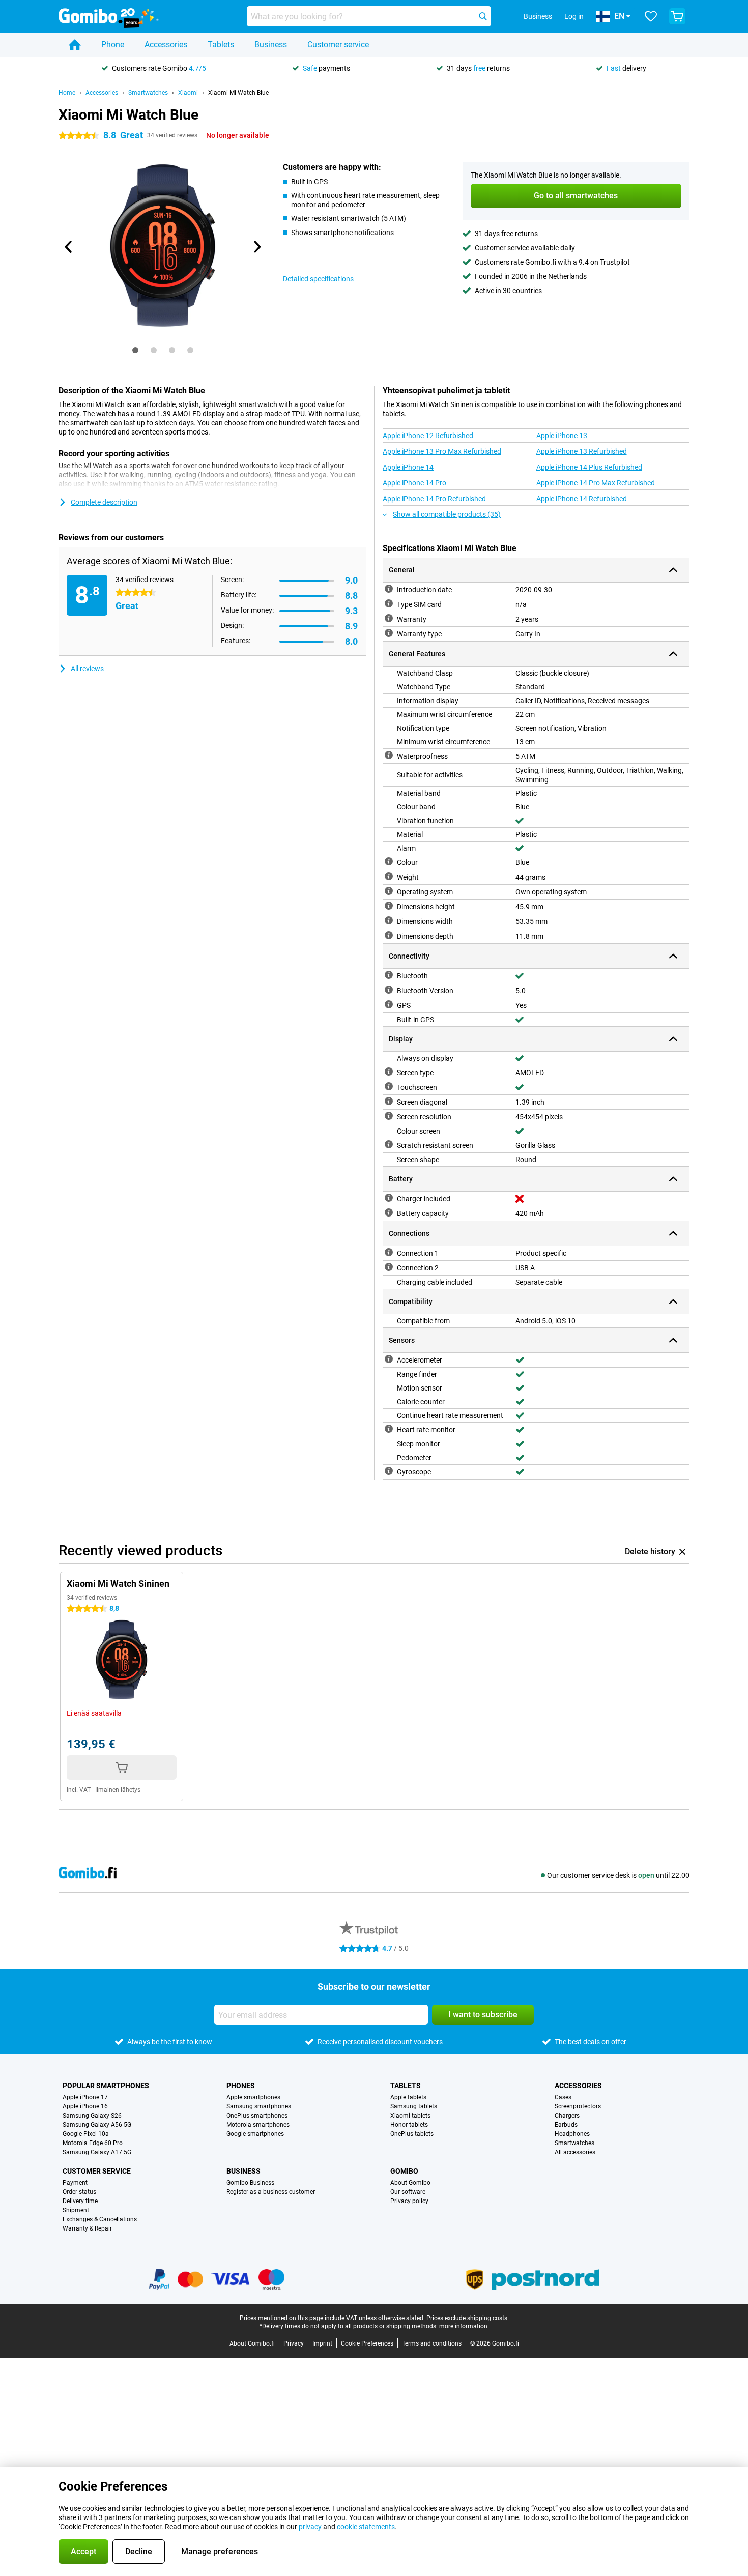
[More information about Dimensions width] (389, 920)
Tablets (221, 45)
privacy (310, 2527)
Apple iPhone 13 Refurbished (582, 451)
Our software (408, 2192)
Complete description (104, 502)
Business (271, 45)
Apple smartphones (253, 2097)
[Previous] (69, 247)
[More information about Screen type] (389, 1072)
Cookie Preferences (367, 2343)
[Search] (483, 16)
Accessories (166, 45)
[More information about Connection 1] (389, 1252)
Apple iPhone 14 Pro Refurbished (434, 499)
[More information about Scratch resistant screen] (389, 1144)
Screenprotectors (578, 2106)
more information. (464, 2326)
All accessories (575, 2152)
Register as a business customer (271, 2192)
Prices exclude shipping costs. (468, 2318)
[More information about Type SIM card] (389, 603)
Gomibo (404, 2171)
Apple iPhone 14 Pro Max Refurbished (596, 483)
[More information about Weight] (389, 876)
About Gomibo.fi (252, 2343)
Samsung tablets (414, 2106)
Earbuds (566, 2125)
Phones (241, 2086)
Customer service (338, 45)
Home (67, 93)
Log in (574, 16)
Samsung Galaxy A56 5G (97, 2125)
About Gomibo (410, 2183)
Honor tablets (409, 2125)
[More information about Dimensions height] (389, 906)
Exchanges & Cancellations (100, 2219)
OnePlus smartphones (257, 2116)
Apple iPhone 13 (562, 436)
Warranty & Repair (87, 2228)
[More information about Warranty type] (389, 633)
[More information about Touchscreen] (389, 1086)
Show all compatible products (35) (447, 514)
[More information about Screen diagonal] (389, 1101)
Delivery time (80, 2201)
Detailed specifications (318, 279)
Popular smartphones (106, 2086)
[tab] (135, 350)
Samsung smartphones (259, 2106)
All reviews (87, 669)
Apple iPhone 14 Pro (414, 483)
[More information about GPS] (389, 1004)
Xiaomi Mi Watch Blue (238, 93)
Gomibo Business (250, 2183)
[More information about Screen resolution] (389, 1116)
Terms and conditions (432, 2343)
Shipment (76, 2210)
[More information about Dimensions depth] (389, 935)
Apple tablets (408, 2097)
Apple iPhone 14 (408, 467)
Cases (563, 2097)
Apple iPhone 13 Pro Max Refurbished (442, 451)
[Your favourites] (651, 16)
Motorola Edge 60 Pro (93, 2143)
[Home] (75, 45)
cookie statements (366, 2527)
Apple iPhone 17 (85, 2097)
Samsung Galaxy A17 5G (97, 2152)
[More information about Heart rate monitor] (389, 1429)
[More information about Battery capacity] (389, 1212)
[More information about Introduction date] (389, 589)
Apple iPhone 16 (85, 2106)
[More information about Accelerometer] (389, 1359)
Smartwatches (148, 93)
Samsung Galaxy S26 (92, 2116)
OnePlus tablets (412, 2134)
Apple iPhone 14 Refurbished (582, 499)
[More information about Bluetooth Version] (389, 990)
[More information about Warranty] (389, 618)
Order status (79, 2192)
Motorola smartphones (258, 2125)
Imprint (322, 2343)
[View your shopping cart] (677, 16)
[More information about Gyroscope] (389, 1471)
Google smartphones (255, 2134)
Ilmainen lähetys (118, 1790)
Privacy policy (409, 2201)
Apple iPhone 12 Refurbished (428, 436)
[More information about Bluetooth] (389, 975)
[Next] (256, 247)
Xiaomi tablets (410, 2116)
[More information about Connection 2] (389, 1267)
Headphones (572, 2134)
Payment (75, 2183)
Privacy (294, 2343)
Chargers (567, 2116)
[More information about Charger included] (389, 1198)
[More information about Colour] (389, 861)
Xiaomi (188, 93)
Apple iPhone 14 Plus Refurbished (589, 467)
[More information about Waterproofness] (389, 755)
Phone (113, 45)
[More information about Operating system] (389, 891)
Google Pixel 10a (86, 2134)
